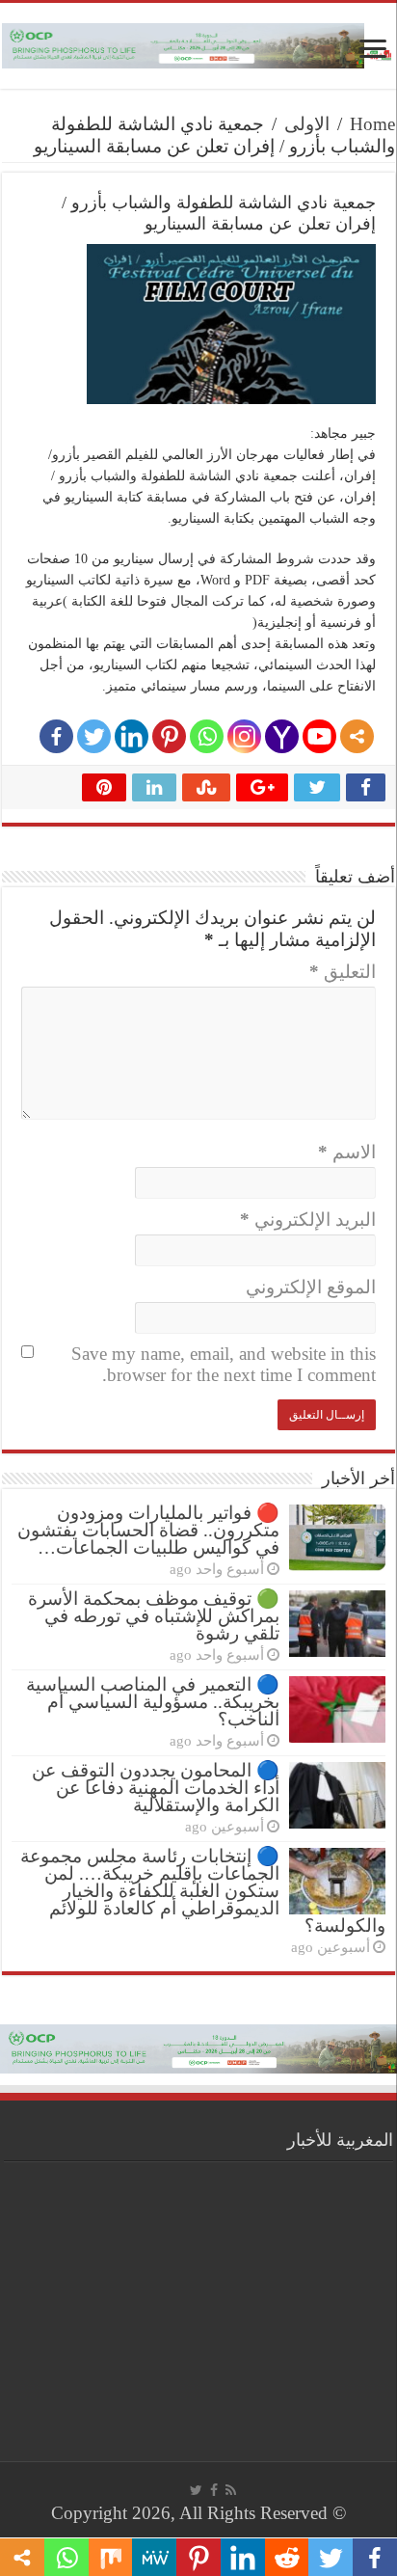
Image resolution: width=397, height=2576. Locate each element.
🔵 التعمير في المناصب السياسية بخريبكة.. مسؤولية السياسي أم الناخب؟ (153, 1702)
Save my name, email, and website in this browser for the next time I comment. (224, 1364)
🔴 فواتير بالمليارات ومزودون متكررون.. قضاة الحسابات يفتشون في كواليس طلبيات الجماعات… (148, 1530)
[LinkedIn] (132, 736)
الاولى (307, 124)
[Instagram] (244, 736)
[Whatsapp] (207, 736)
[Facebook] (56, 736)
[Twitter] (94, 736)
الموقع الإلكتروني (311, 1287)
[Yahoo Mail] (282, 736)
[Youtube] (319, 736)
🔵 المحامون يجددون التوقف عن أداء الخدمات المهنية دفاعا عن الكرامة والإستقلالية (156, 1788)
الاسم (347, 1152)
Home (372, 124)
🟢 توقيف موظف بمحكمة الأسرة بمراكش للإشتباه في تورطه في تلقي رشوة (154, 1616)
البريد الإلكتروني (308, 1220)
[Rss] (231, 2490)
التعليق (343, 972)
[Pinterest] (169, 736)
